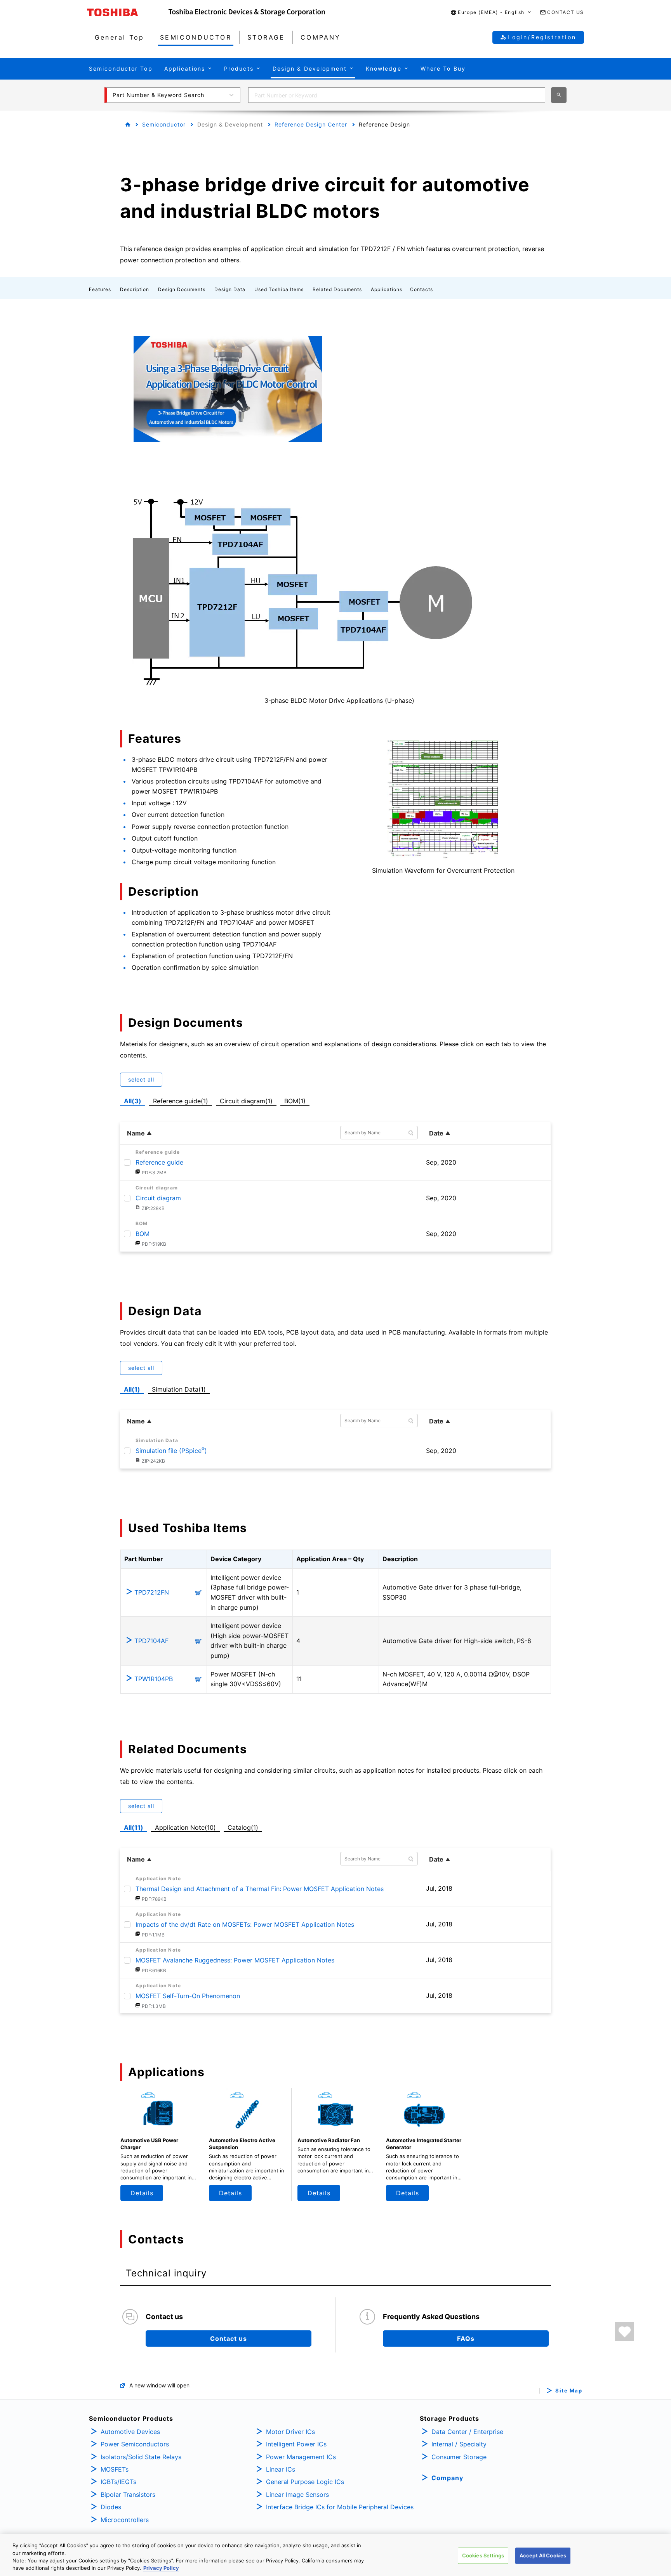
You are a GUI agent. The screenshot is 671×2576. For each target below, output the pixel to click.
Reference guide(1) (182, 1100)
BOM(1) (296, 1100)
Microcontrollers (125, 2520)
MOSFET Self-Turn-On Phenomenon (188, 1996)
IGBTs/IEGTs (118, 2482)
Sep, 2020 (441, 1162)
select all (141, 1079)
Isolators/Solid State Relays (141, 2457)
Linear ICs (281, 2469)
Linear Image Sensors (297, 2495)
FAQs (466, 2339)
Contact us (229, 2339)
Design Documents (182, 289)
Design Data (230, 289)
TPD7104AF (151, 1641)
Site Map (569, 2391)
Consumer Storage (459, 2457)
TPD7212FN (152, 1592)
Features (100, 289)
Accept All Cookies (543, 2555)
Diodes (111, 2507)
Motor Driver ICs (290, 2432)
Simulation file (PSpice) (171, 1451)
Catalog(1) (243, 1827)
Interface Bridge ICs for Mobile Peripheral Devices (340, 2507)
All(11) (134, 1827)
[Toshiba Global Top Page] (128, 12)
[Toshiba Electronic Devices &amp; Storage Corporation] (247, 12)
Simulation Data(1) (179, 1389)
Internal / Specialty (459, 2444)
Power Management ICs (301, 2457)
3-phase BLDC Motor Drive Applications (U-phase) (339, 700)
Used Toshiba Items (279, 289)
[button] (491, 13)
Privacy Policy (161, 2568)
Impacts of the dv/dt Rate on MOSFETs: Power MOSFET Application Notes (245, 1924)
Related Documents (337, 289)
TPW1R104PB (154, 1679)
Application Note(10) (185, 1827)
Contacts (422, 289)
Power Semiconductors (135, 2444)
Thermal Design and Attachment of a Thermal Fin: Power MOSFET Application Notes (260, 1889)
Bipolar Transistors (128, 2495)
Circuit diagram (158, 1198)
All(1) (132, 1389)
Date (436, 1133)
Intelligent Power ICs (296, 2444)
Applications (387, 289)
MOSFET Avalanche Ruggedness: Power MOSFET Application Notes (235, 1960)
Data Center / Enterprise (467, 2432)
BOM (143, 1234)
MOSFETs (115, 2469)
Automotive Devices (130, 2432)
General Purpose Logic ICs (305, 2482)
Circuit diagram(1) (246, 1100)
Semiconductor (164, 124)
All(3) (133, 1101)
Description (135, 289)
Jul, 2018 (439, 1888)
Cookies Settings (483, 2555)
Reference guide (159, 1162)
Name (136, 1133)
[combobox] (397, 95)
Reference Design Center (311, 124)
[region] (335, 2555)
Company (447, 2478)
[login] (625, 2331)
